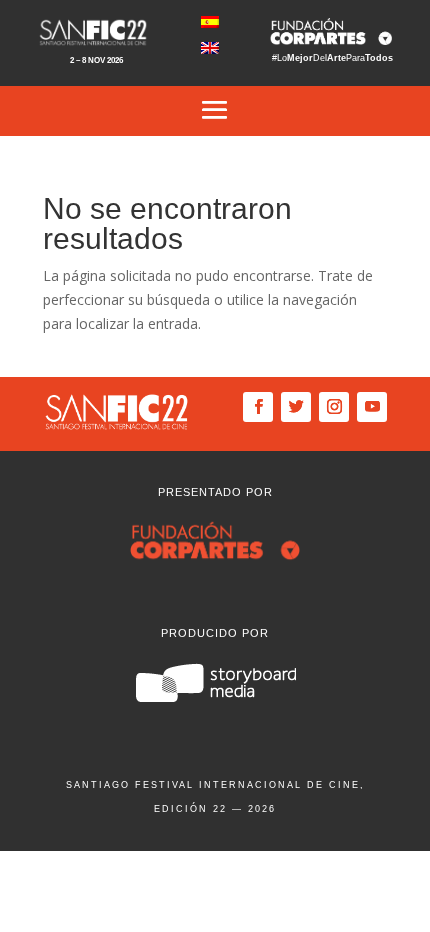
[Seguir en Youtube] (372, 407)
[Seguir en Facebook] (258, 407)
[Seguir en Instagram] (334, 407)
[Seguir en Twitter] (296, 407)
